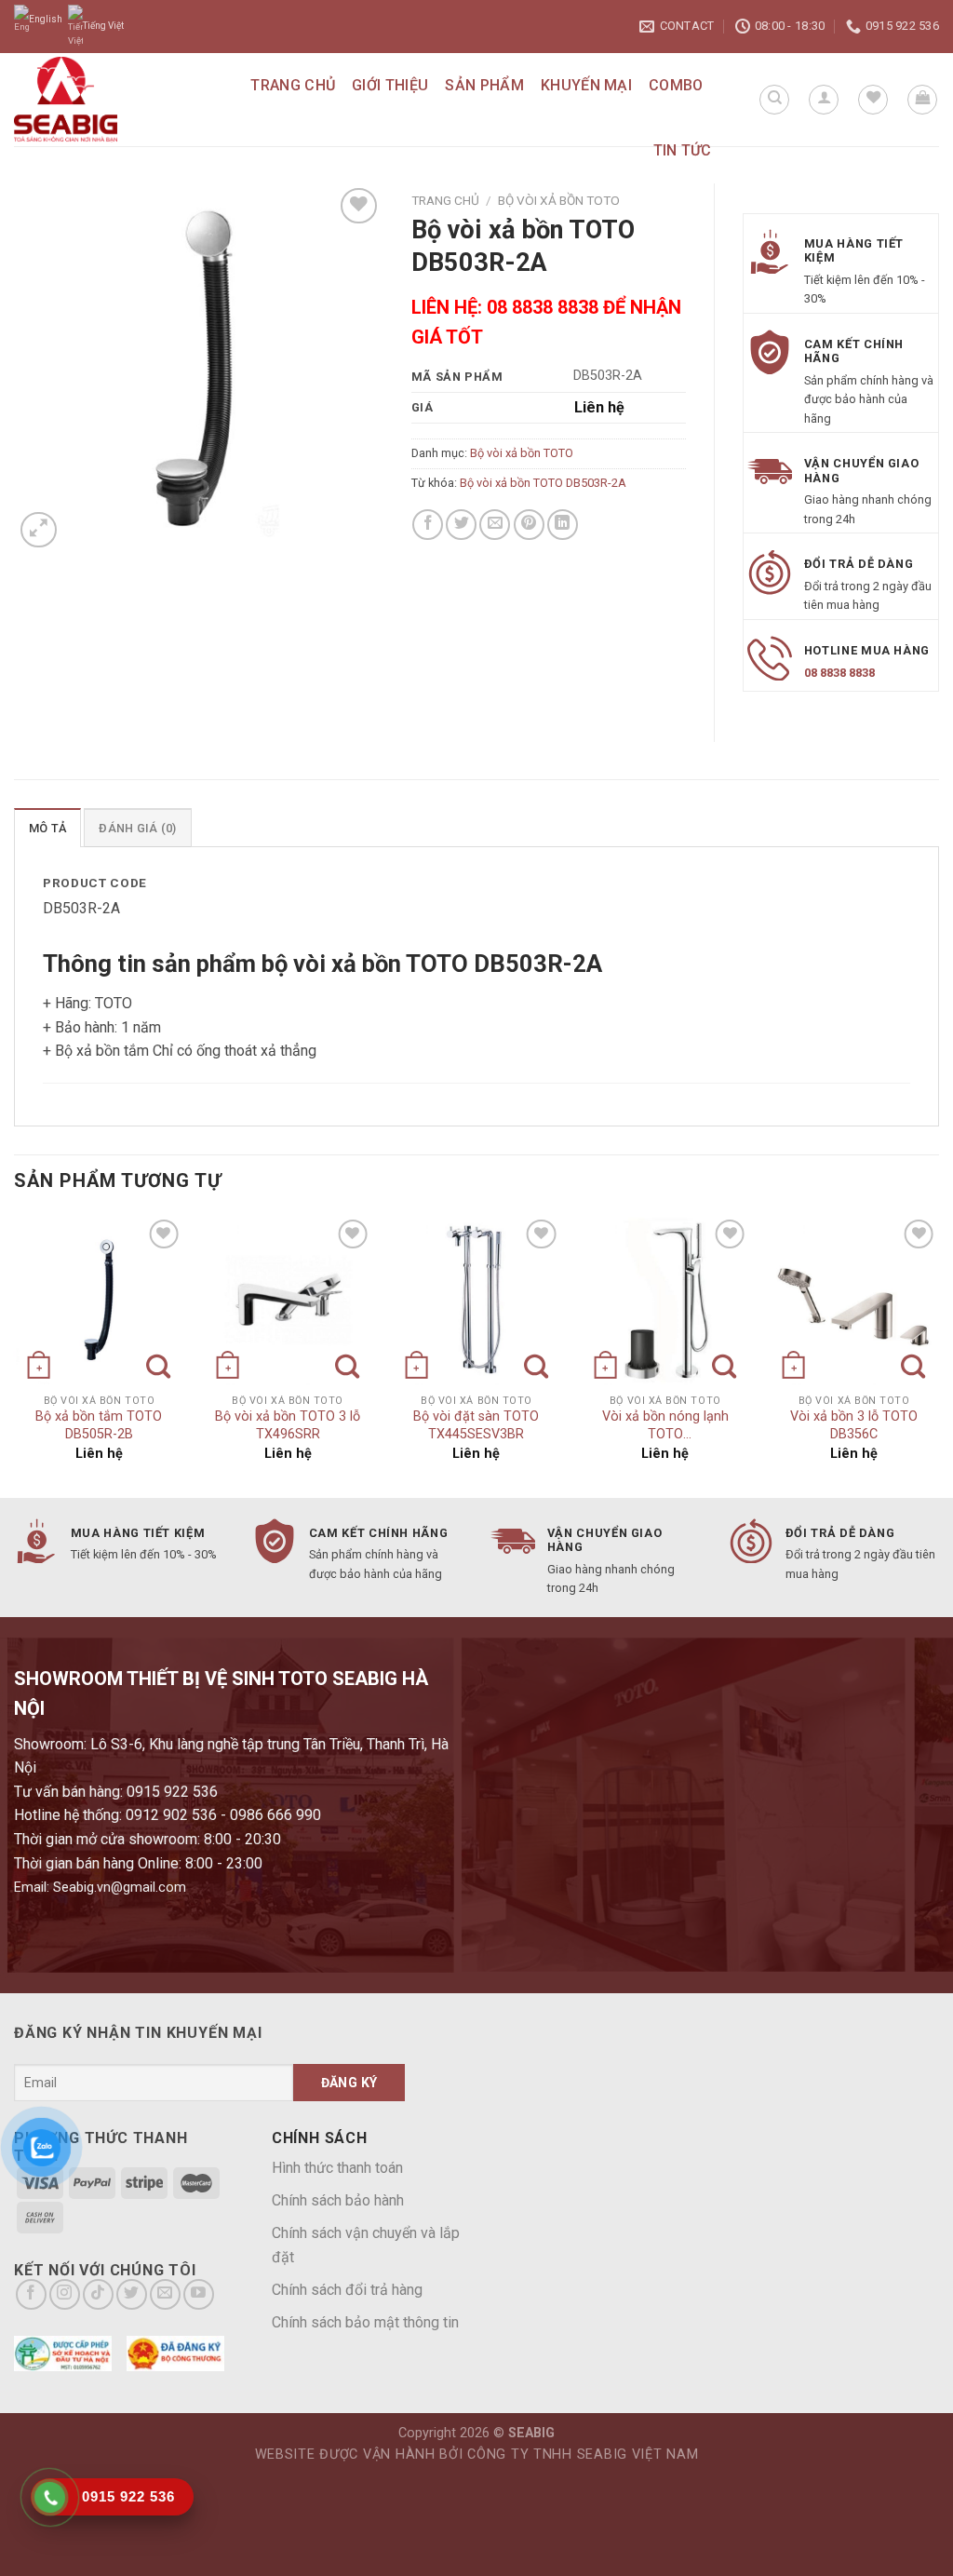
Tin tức (683, 150)
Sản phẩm (484, 85)
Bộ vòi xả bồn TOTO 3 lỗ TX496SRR (288, 1425)
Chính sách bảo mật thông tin (365, 2322)
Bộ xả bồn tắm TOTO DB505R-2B (99, 1425)
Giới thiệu (390, 85)
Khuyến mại (586, 85)
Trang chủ (293, 85)
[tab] (47, 828)
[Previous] (15, 1355)
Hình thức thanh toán (337, 2168)
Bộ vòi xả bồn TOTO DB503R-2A (543, 483)
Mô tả (47, 828)
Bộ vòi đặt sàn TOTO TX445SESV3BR (476, 1425)
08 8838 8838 (839, 673)
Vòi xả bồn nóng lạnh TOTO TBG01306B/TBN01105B (665, 1427)
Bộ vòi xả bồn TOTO (559, 200)
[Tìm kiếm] (774, 100)
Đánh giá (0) (137, 828)
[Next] (938, 1355)
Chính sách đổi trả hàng (347, 2290)
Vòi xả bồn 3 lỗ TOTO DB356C (854, 1425)
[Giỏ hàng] (922, 100)
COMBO (676, 85)
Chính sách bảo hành (338, 2200)
